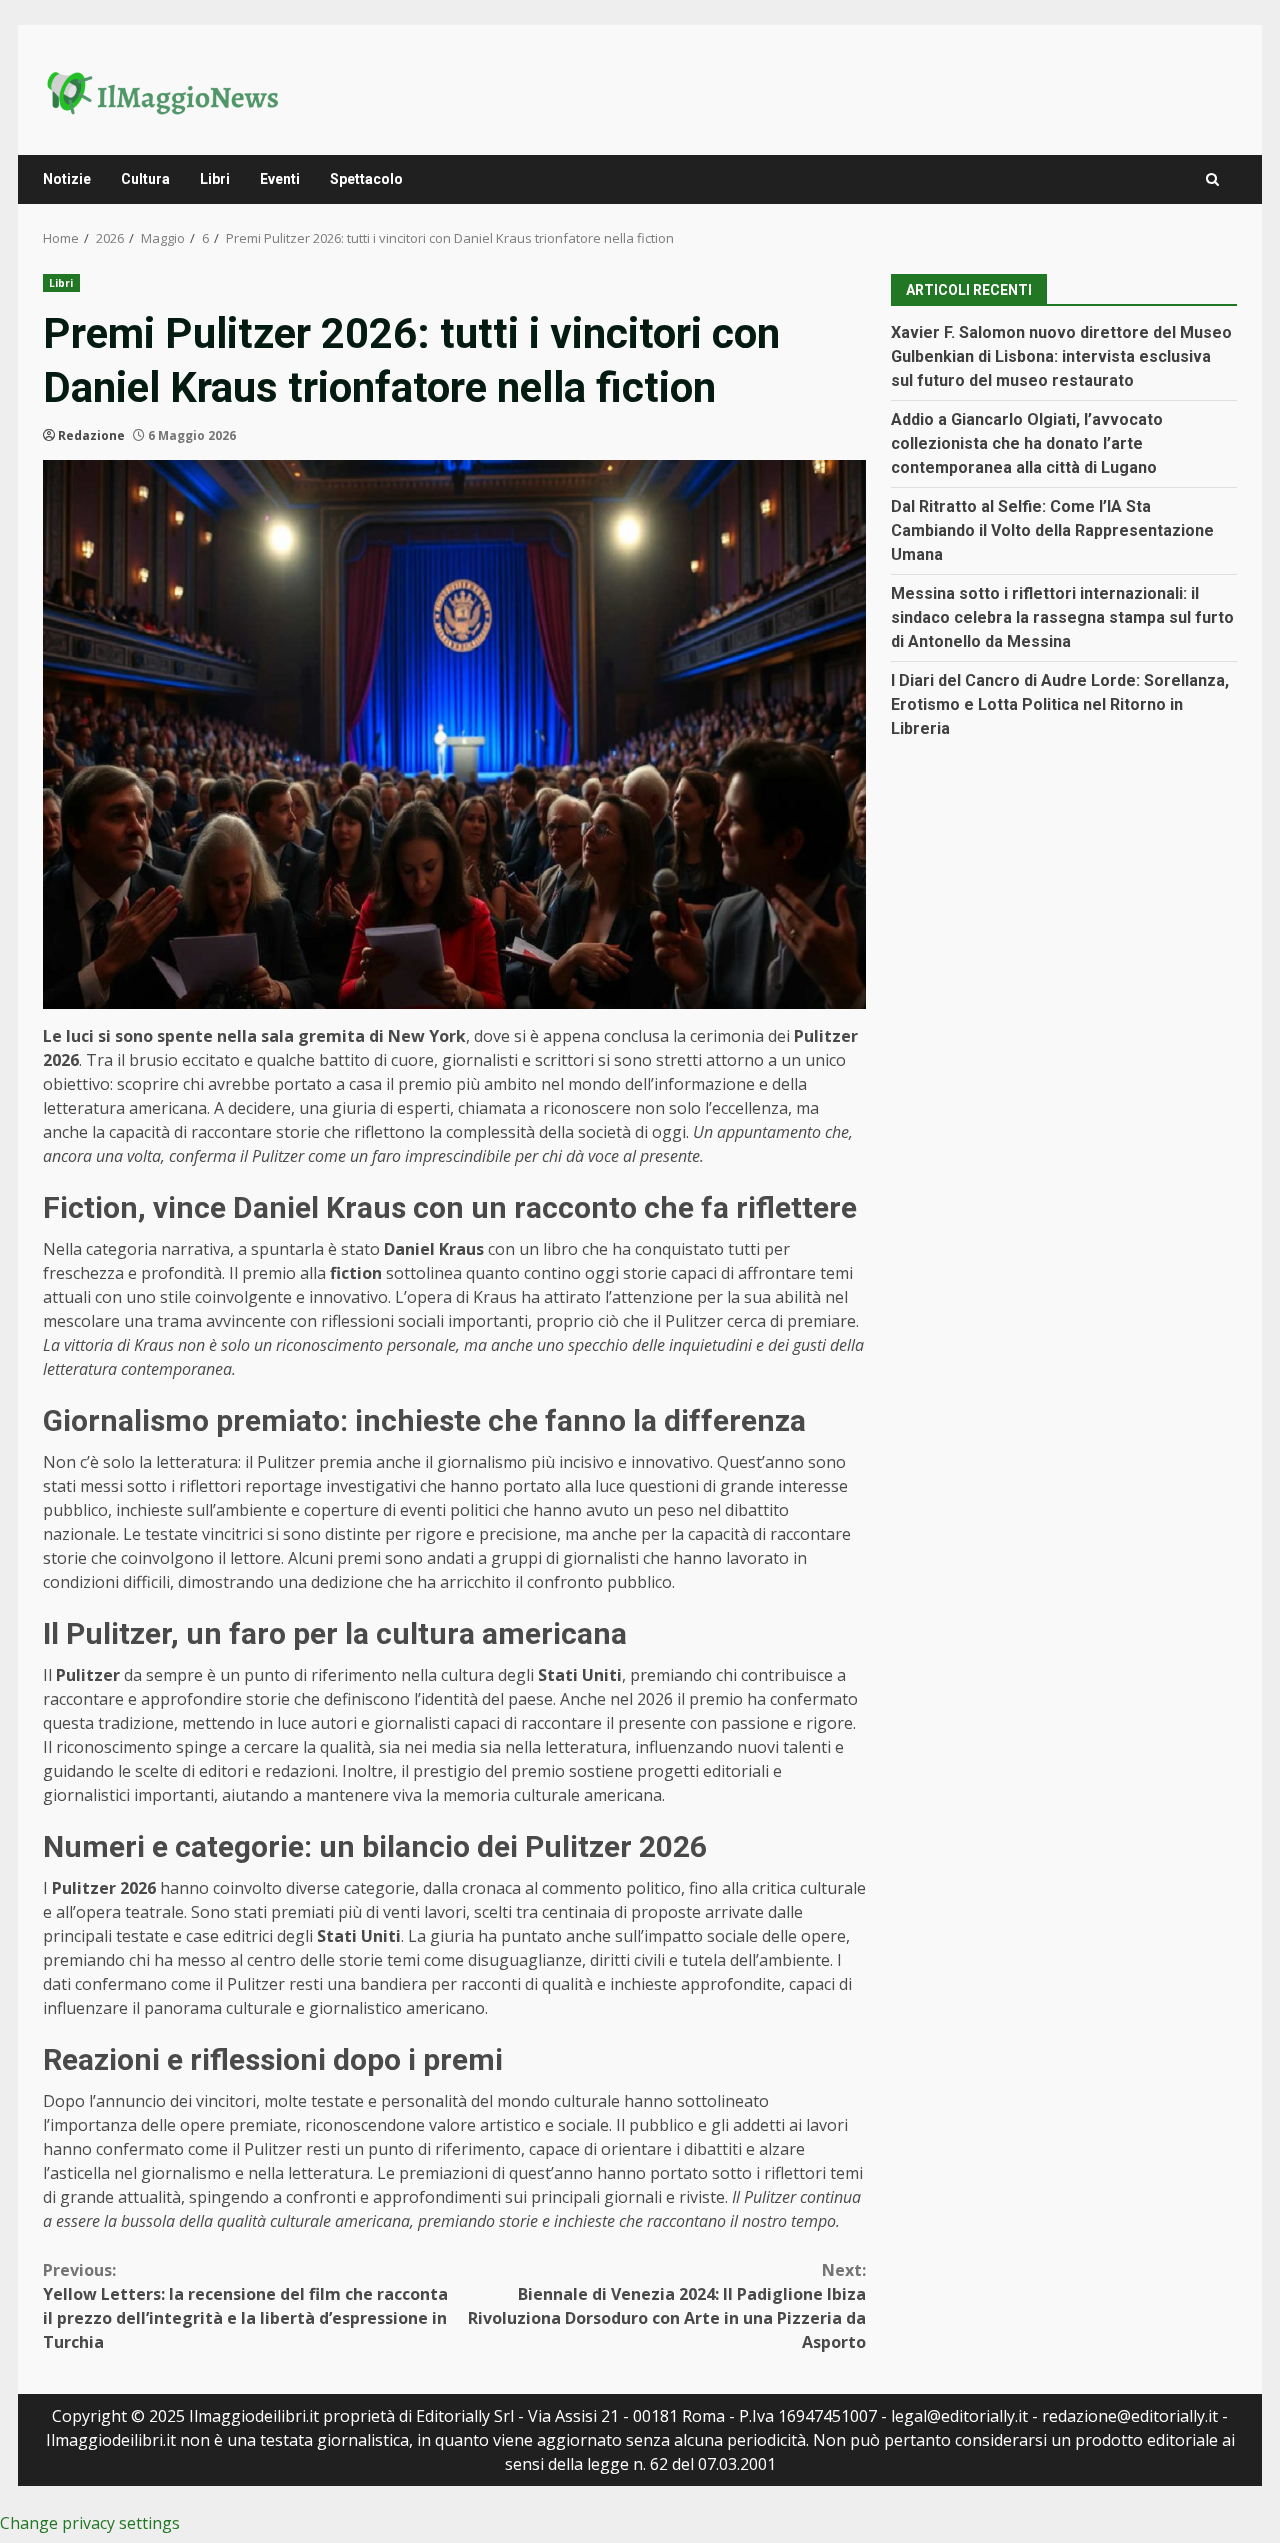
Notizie (67, 179)
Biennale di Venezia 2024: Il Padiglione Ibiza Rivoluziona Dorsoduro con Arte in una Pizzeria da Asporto (667, 2306)
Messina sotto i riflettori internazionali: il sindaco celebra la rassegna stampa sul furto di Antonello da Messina (1062, 616)
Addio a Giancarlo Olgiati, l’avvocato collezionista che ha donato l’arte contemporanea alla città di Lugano (1027, 442)
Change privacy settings (90, 2523)
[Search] (1212, 179)
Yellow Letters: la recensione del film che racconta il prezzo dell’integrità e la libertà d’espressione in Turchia (245, 2306)
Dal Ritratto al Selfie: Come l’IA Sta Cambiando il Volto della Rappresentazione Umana (1052, 529)
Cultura (145, 179)
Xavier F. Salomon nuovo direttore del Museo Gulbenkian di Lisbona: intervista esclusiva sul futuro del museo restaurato (1061, 355)
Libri (215, 179)
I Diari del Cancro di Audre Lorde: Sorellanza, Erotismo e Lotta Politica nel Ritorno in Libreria (1060, 703)
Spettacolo (366, 179)
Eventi (280, 179)
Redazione (91, 435)
